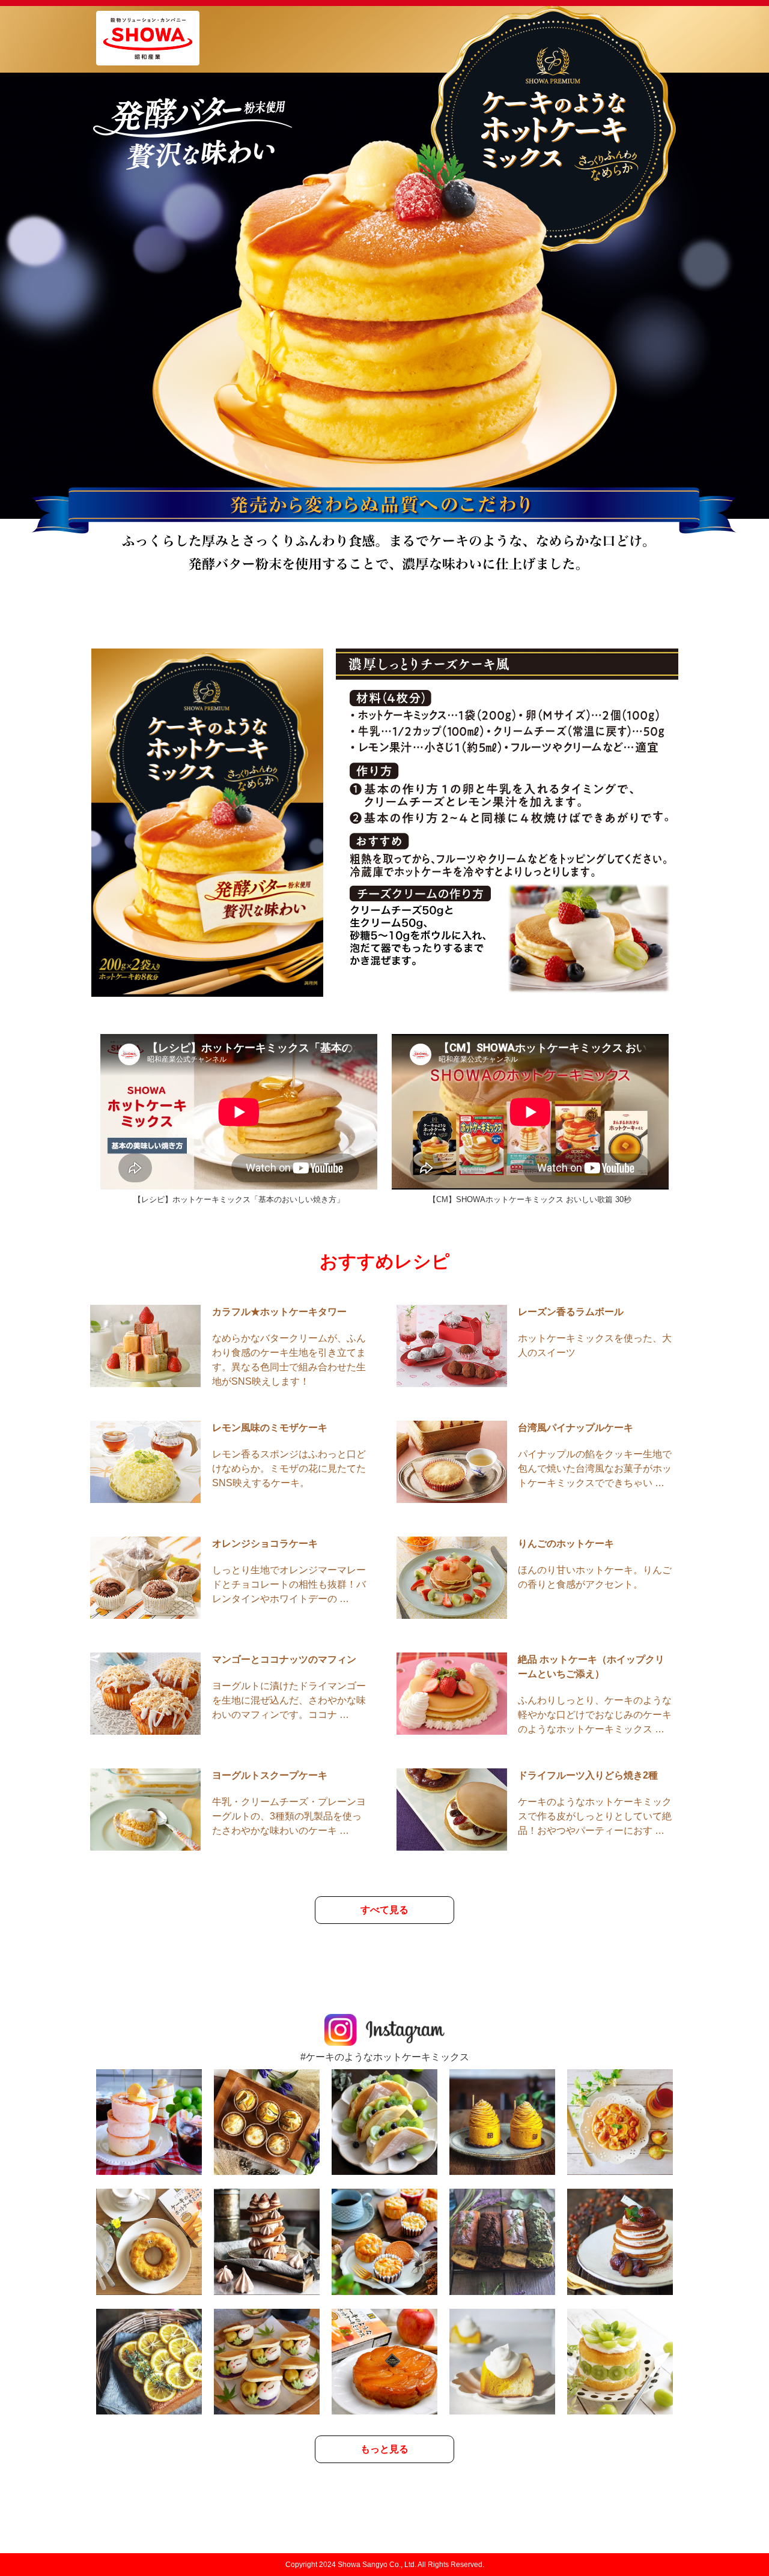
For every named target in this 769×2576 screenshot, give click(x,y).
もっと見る (384, 2449)
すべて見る (384, 1910)
